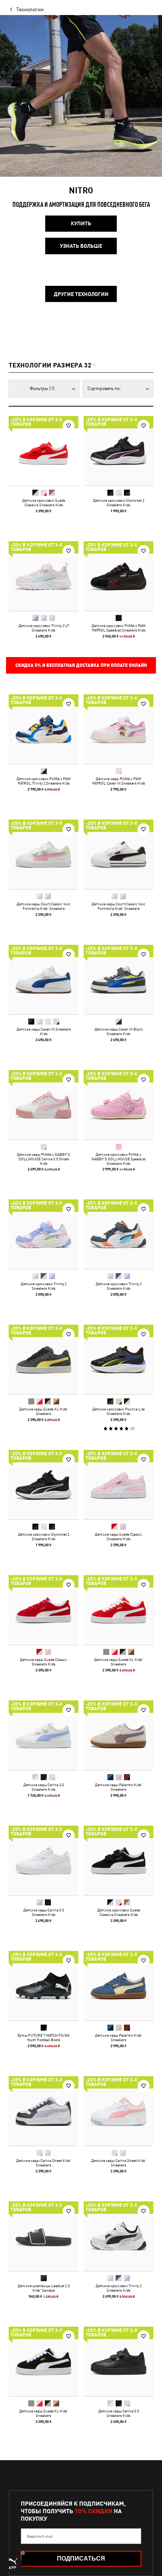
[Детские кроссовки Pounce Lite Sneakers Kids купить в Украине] (118, 1359)
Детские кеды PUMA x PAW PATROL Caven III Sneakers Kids (119, 781)
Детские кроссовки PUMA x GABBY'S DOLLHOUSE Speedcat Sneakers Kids (118, 1159)
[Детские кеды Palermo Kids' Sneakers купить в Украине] (118, 1735)
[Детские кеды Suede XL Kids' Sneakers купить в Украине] (44, 1359)
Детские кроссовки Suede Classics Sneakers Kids (44, 502)
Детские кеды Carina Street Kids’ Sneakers (44, 2163)
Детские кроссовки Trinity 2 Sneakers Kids (44, 1286)
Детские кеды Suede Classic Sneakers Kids (118, 1536)
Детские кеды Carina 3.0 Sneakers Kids (44, 1787)
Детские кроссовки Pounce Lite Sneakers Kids (118, 1411)
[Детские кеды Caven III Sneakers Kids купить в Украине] (44, 980)
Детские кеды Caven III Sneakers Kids (44, 1031)
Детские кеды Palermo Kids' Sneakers (119, 1787)
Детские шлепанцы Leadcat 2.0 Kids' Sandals (44, 2288)
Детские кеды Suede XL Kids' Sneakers (44, 1411)
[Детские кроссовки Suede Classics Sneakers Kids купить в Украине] (44, 451)
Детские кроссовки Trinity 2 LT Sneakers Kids (44, 628)
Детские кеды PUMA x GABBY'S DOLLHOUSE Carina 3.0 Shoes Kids (44, 1159)
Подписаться (81, 2559)
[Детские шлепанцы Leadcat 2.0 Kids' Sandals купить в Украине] (44, 2236)
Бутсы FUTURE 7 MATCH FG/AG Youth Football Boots (44, 2037)
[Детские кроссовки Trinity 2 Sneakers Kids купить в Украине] (44, 1234)
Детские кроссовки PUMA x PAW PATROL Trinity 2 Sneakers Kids (44, 781)
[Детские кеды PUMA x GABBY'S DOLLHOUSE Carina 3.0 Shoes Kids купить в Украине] (44, 1105)
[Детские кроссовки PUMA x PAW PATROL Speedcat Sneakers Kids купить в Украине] (118, 576)
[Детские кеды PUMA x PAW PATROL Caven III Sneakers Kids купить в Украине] (118, 729)
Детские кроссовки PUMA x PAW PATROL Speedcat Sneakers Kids (119, 628)
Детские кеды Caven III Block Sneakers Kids (119, 1031)
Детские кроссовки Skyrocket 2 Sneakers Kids (119, 502)
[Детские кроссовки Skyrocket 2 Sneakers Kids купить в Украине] (118, 451)
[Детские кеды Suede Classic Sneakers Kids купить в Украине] (118, 1485)
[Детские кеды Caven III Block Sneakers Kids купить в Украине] (118, 980)
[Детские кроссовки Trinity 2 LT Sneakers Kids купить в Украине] (44, 576)
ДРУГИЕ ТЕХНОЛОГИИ (81, 294)
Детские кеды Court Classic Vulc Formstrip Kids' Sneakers (44, 906)
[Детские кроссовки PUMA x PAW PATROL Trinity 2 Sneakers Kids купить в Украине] (44, 729)
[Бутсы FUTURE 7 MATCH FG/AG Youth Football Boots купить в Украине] (44, 1986)
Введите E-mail (40, 2536)
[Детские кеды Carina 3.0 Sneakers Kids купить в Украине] (44, 1735)
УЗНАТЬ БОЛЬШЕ (81, 246)
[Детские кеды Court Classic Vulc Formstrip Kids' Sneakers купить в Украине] (44, 854)
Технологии (30, 9)
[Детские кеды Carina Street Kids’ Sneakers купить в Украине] (44, 2111)
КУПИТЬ (81, 223)
